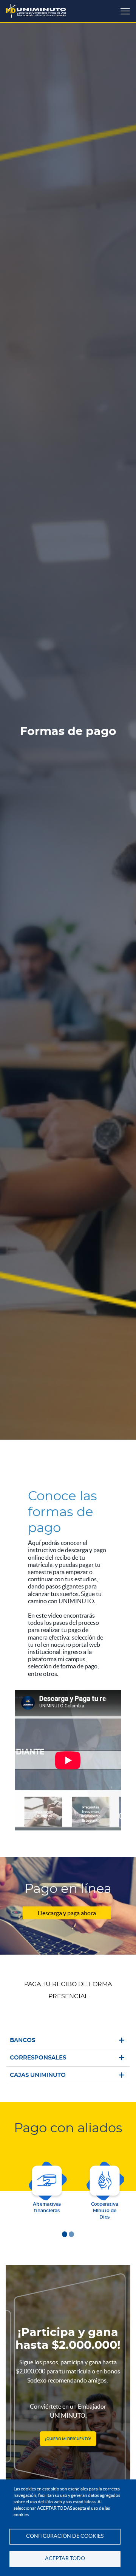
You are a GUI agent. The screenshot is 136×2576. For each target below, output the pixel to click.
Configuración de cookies (65, 2536)
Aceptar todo (65, 2558)
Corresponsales (38, 2058)
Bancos (22, 2040)
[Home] (36, 11)
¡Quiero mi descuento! (68, 2439)
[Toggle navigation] (125, 11)
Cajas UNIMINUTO (38, 2075)
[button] (65, 2234)
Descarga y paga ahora (67, 1913)
